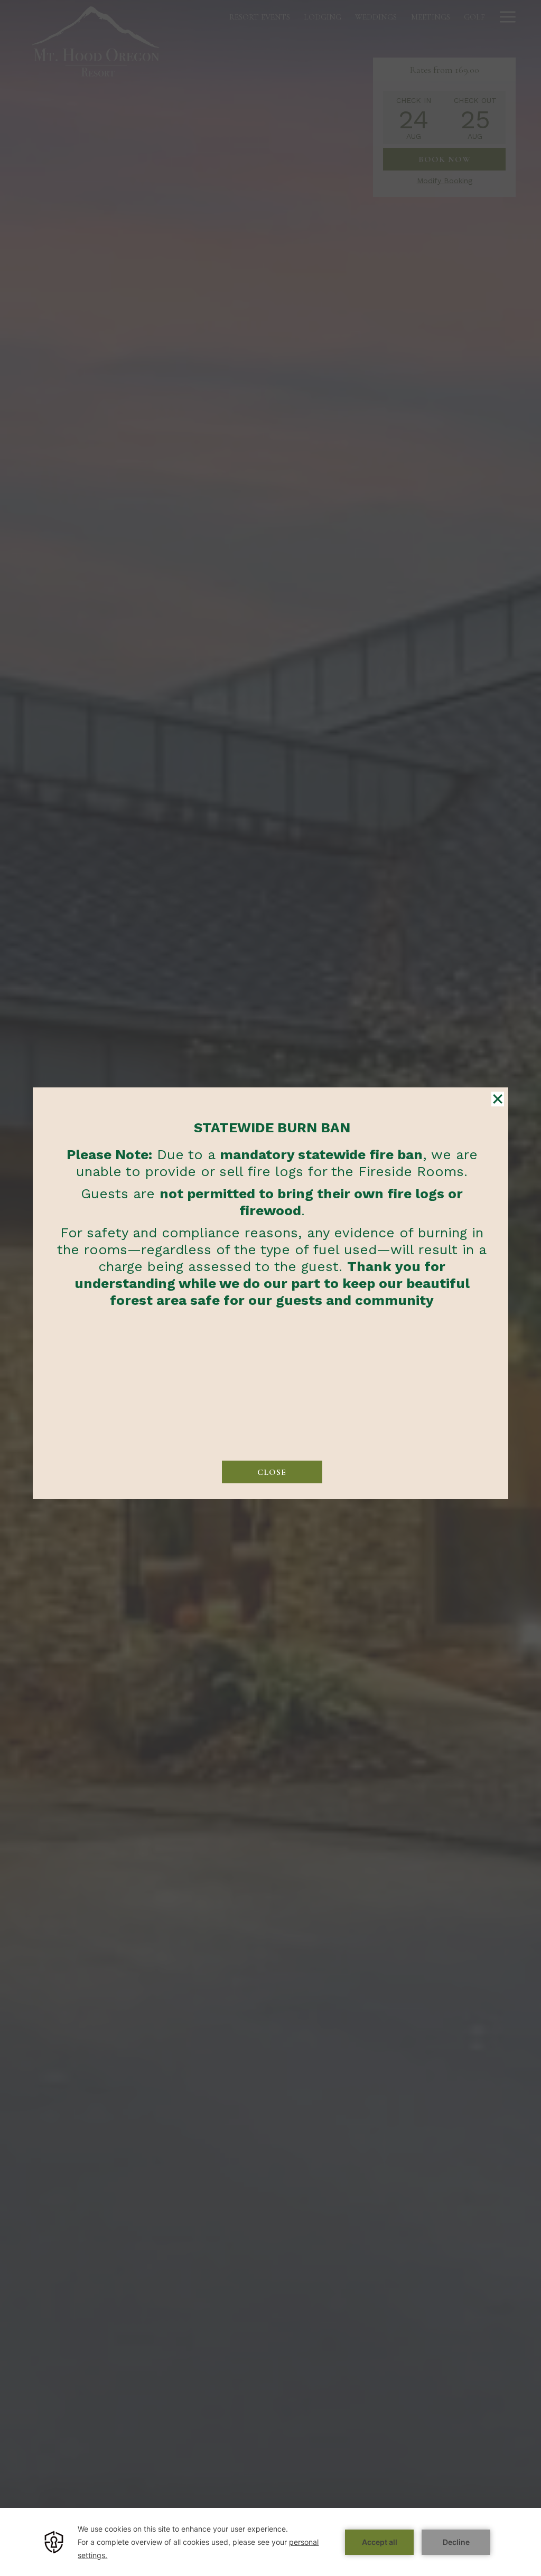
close (272, 1472)
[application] (270, 2542)
